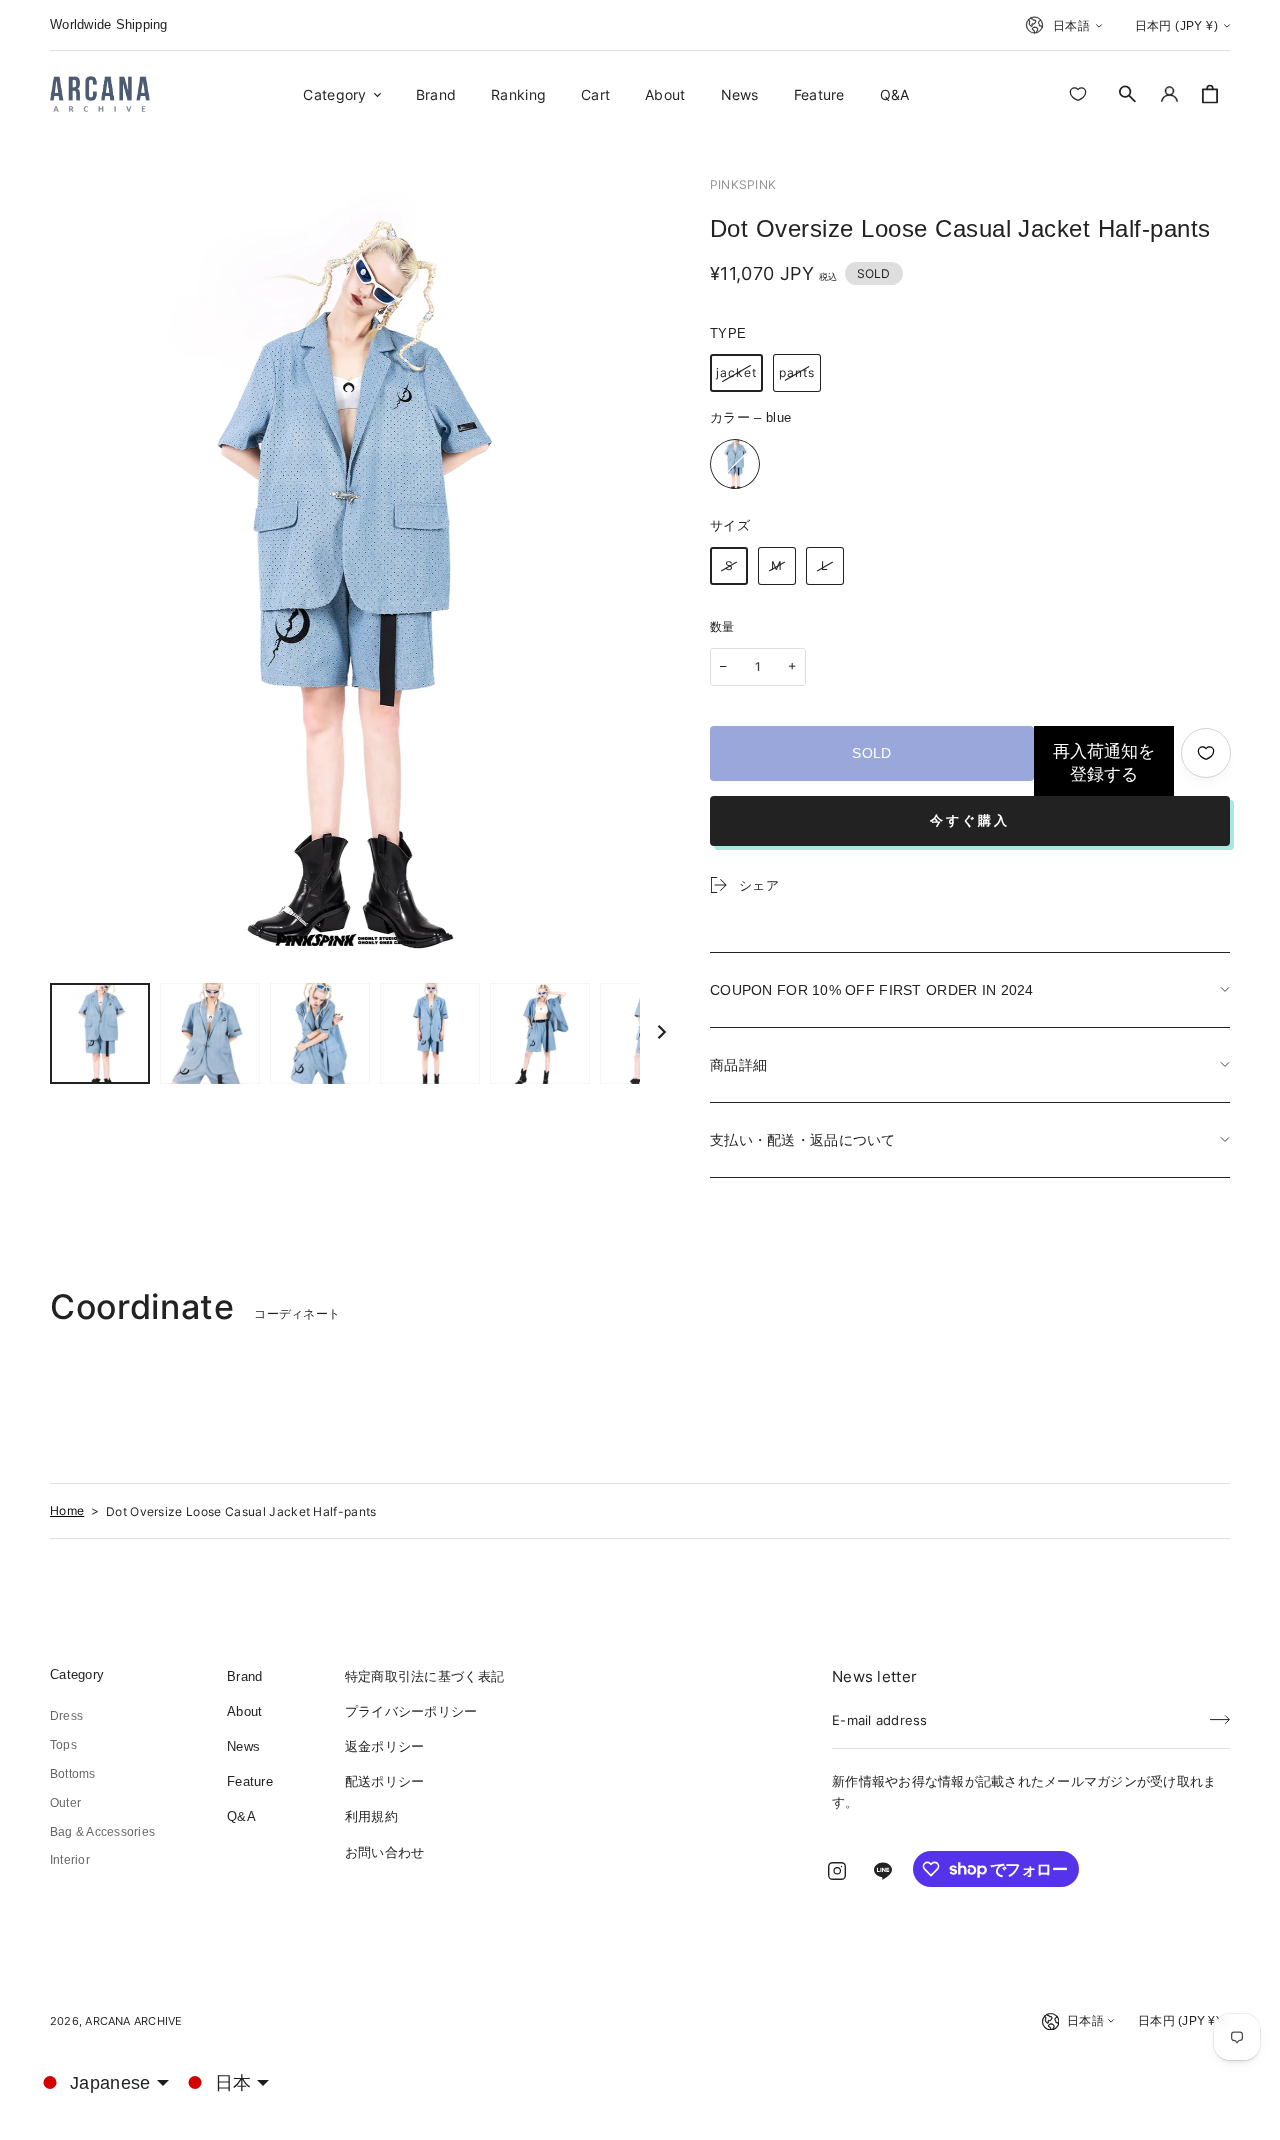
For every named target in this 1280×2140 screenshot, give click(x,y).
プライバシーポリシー (411, 1711)
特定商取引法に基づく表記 (424, 1676)
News (243, 1746)
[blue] (735, 464)
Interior (70, 1860)
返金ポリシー (385, 1746)
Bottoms (73, 1774)
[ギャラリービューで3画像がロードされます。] (320, 1033)
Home (67, 1510)
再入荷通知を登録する (1104, 763)
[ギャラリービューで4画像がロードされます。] (430, 1033)
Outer (65, 1803)
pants (797, 372)
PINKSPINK (743, 184)
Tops (63, 1745)
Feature (250, 1781)
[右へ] (662, 1033)
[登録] (1220, 1714)
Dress (66, 1716)
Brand (244, 1676)
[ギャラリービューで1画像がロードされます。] (100, 1033)
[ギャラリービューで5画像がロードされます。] (540, 1033)
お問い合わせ (385, 1852)
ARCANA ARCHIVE (133, 2021)
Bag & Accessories (102, 1832)
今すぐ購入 (970, 820)
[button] (1128, 94)
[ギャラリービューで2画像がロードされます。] (210, 1033)
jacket (736, 372)
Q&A (241, 1816)
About (244, 1711)
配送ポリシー (385, 1781)
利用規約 (371, 1816)
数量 (722, 627)
